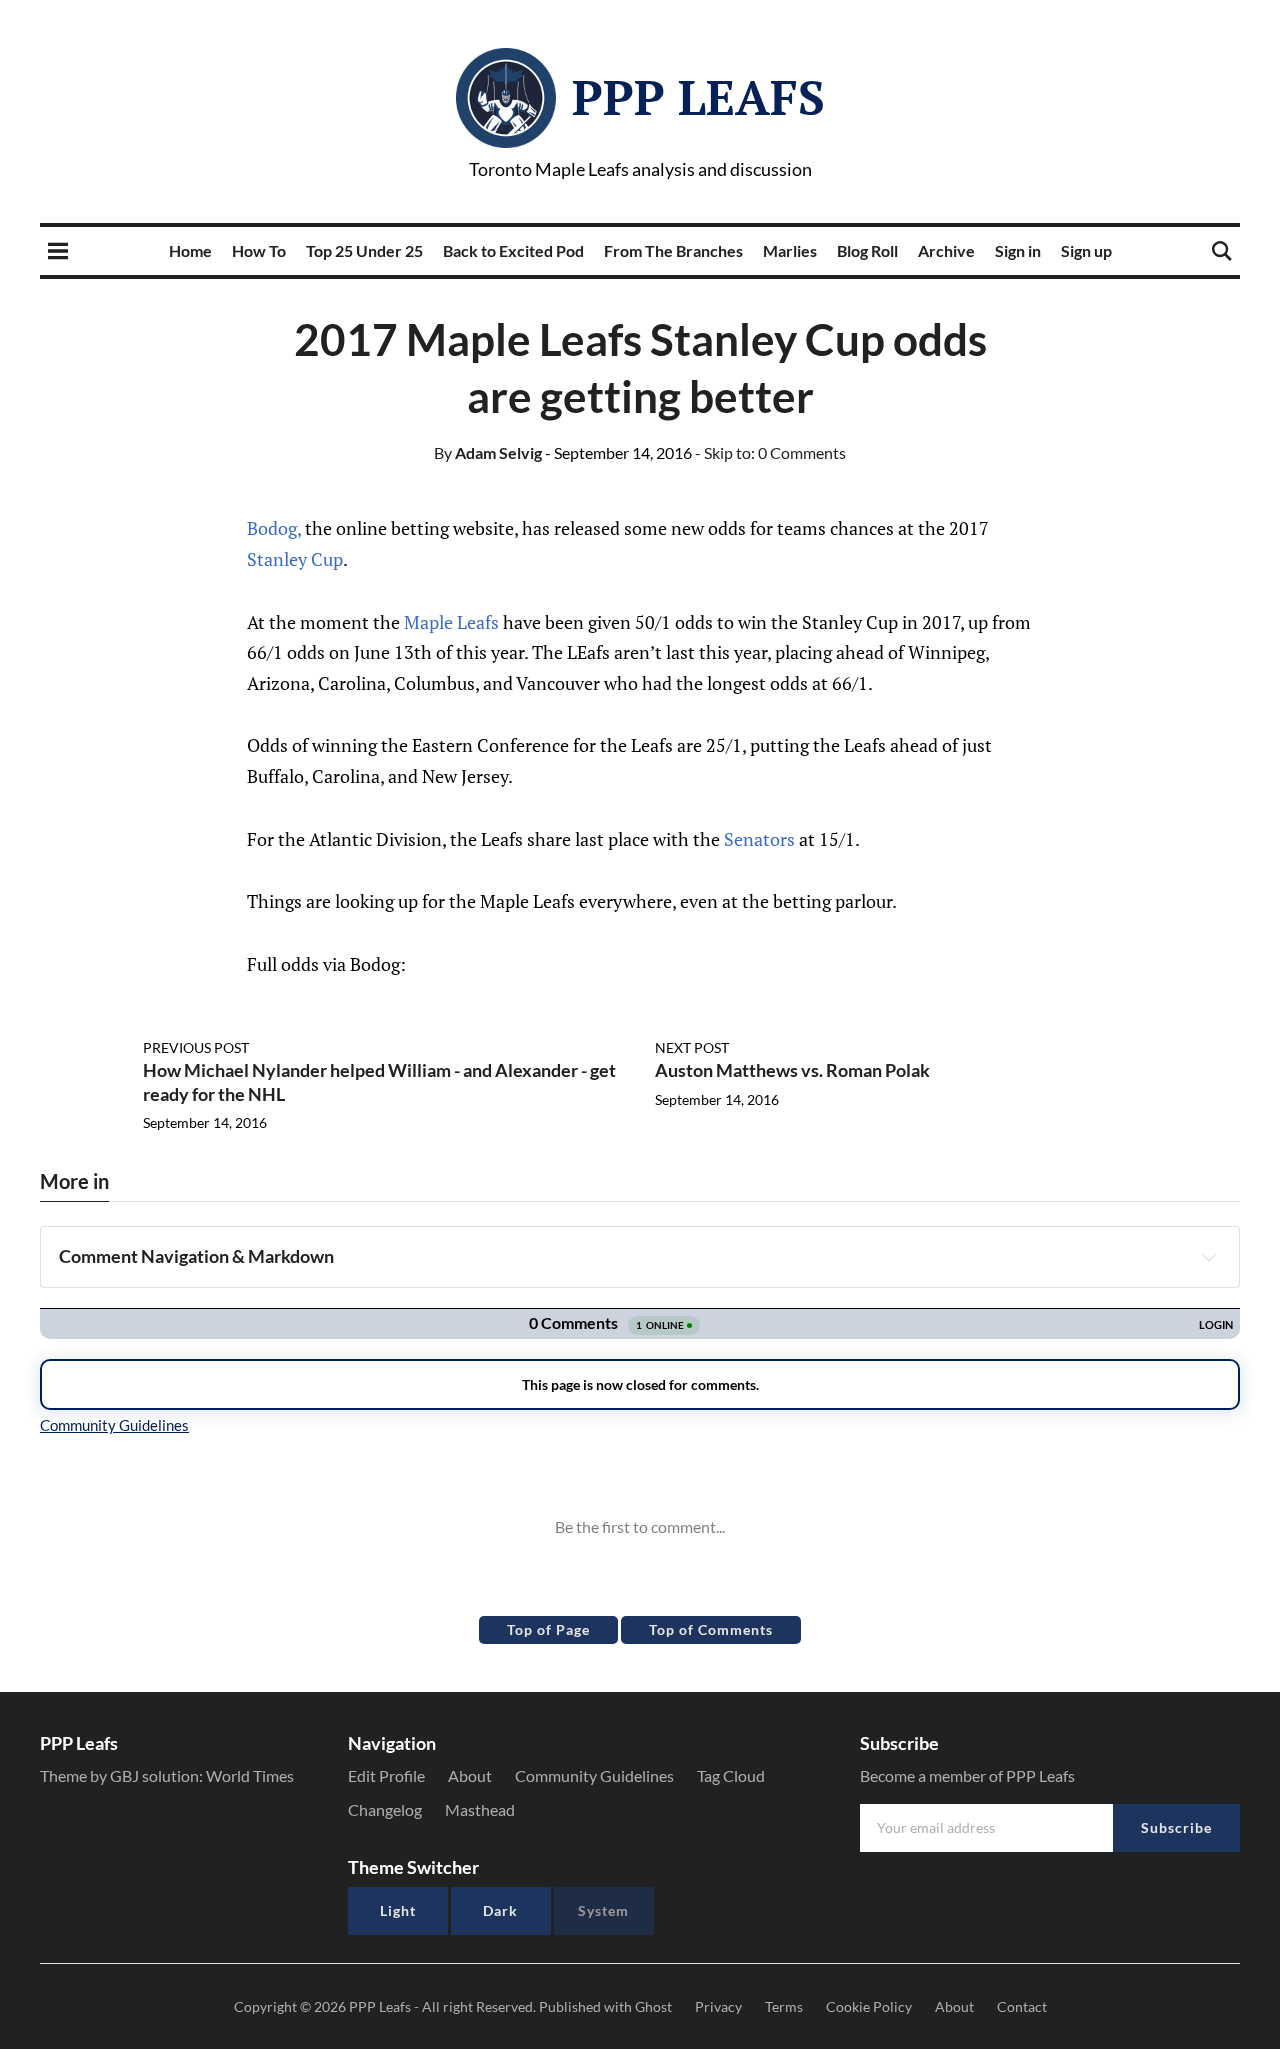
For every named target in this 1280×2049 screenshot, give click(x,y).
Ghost (653, 2006)
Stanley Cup (295, 559)
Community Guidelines (594, 1775)
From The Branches (673, 250)
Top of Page (548, 1629)
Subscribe (1176, 1827)
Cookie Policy (869, 2006)
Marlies (790, 250)
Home (190, 250)
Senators (759, 839)
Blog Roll (867, 250)
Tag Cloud (731, 1775)
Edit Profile (386, 1775)
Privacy (718, 2006)
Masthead (480, 1809)
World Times (250, 1775)
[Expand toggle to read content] (1209, 1257)
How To (259, 250)
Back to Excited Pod (513, 250)
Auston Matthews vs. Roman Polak (792, 1070)
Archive (946, 250)
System (603, 1910)
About (470, 1775)
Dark (500, 1910)
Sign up (1086, 250)
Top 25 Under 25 (364, 250)
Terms (784, 2006)
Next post (692, 1047)
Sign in (1018, 250)
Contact (1022, 2006)
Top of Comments (711, 1629)
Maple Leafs (451, 622)
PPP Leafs (698, 97)
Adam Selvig (488, 452)
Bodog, (274, 528)
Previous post (196, 1047)
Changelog (385, 1809)
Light (398, 1910)
